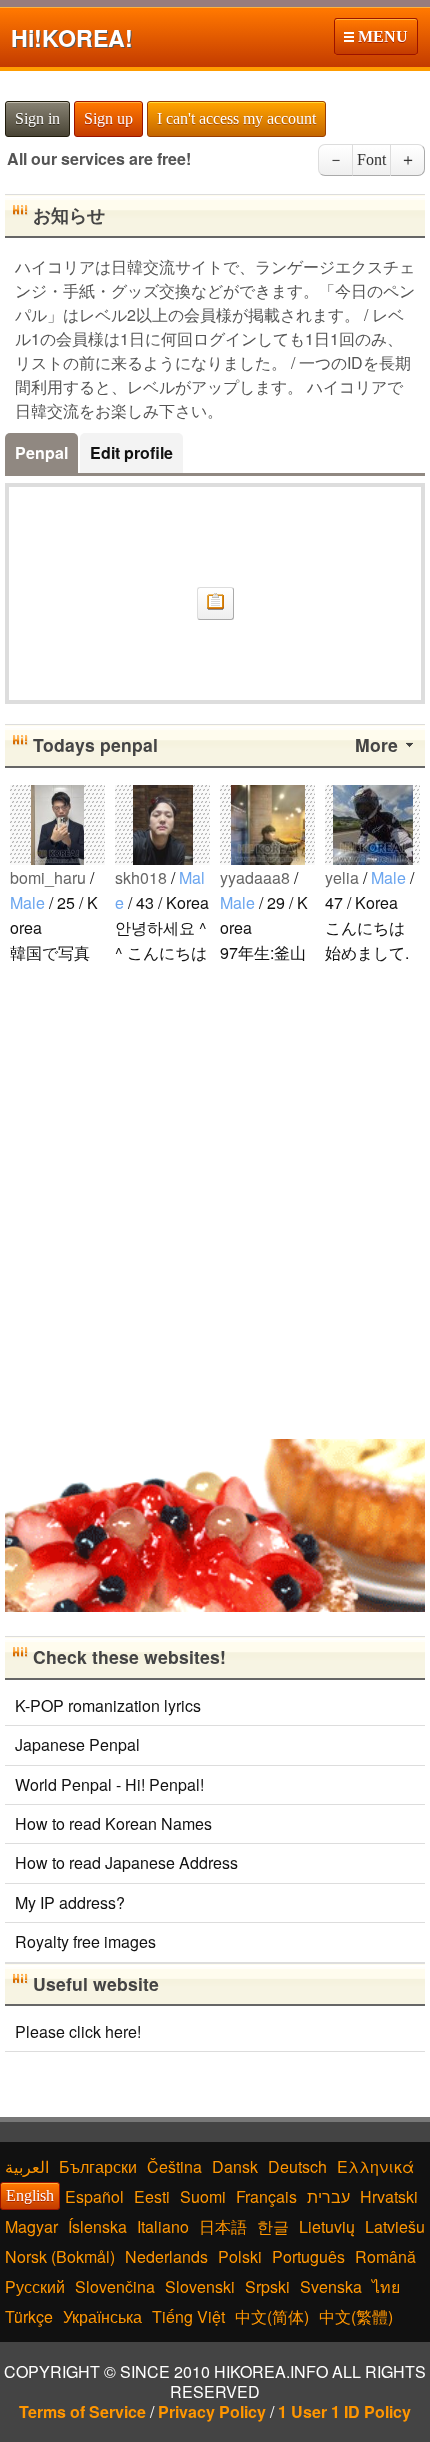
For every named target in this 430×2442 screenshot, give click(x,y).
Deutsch (297, 2166)
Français (266, 2196)
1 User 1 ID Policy (344, 2411)
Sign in (37, 118)
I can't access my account (236, 118)
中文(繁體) (356, 2316)
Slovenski (200, 2286)
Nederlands (166, 2256)
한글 (273, 2226)
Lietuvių (327, 2226)
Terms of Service (82, 2411)
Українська (102, 2316)
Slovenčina (115, 2286)
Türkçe (29, 2316)
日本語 (223, 2226)
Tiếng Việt (188, 2316)
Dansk (235, 2166)
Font (371, 159)
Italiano (163, 2226)
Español (94, 2196)
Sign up (108, 118)
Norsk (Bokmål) (60, 2256)
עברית (328, 2196)
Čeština (174, 2166)
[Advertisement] (215, 1200)
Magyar (31, 2226)
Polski (240, 2256)
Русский (35, 2286)
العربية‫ (27, 2166)
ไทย (386, 2286)
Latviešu (395, 2226)
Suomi (203, 2196)
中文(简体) (272, 2316)
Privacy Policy (212, 2411)
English (30, 2195)
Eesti (152, 2196)
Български (98, 2166)
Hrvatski (389, 2196)
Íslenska (97, 2226)
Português (308, 2256)
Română (385, 2256)
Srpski (267, 2286)
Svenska (331, 2286)
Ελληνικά (375, 2166)
